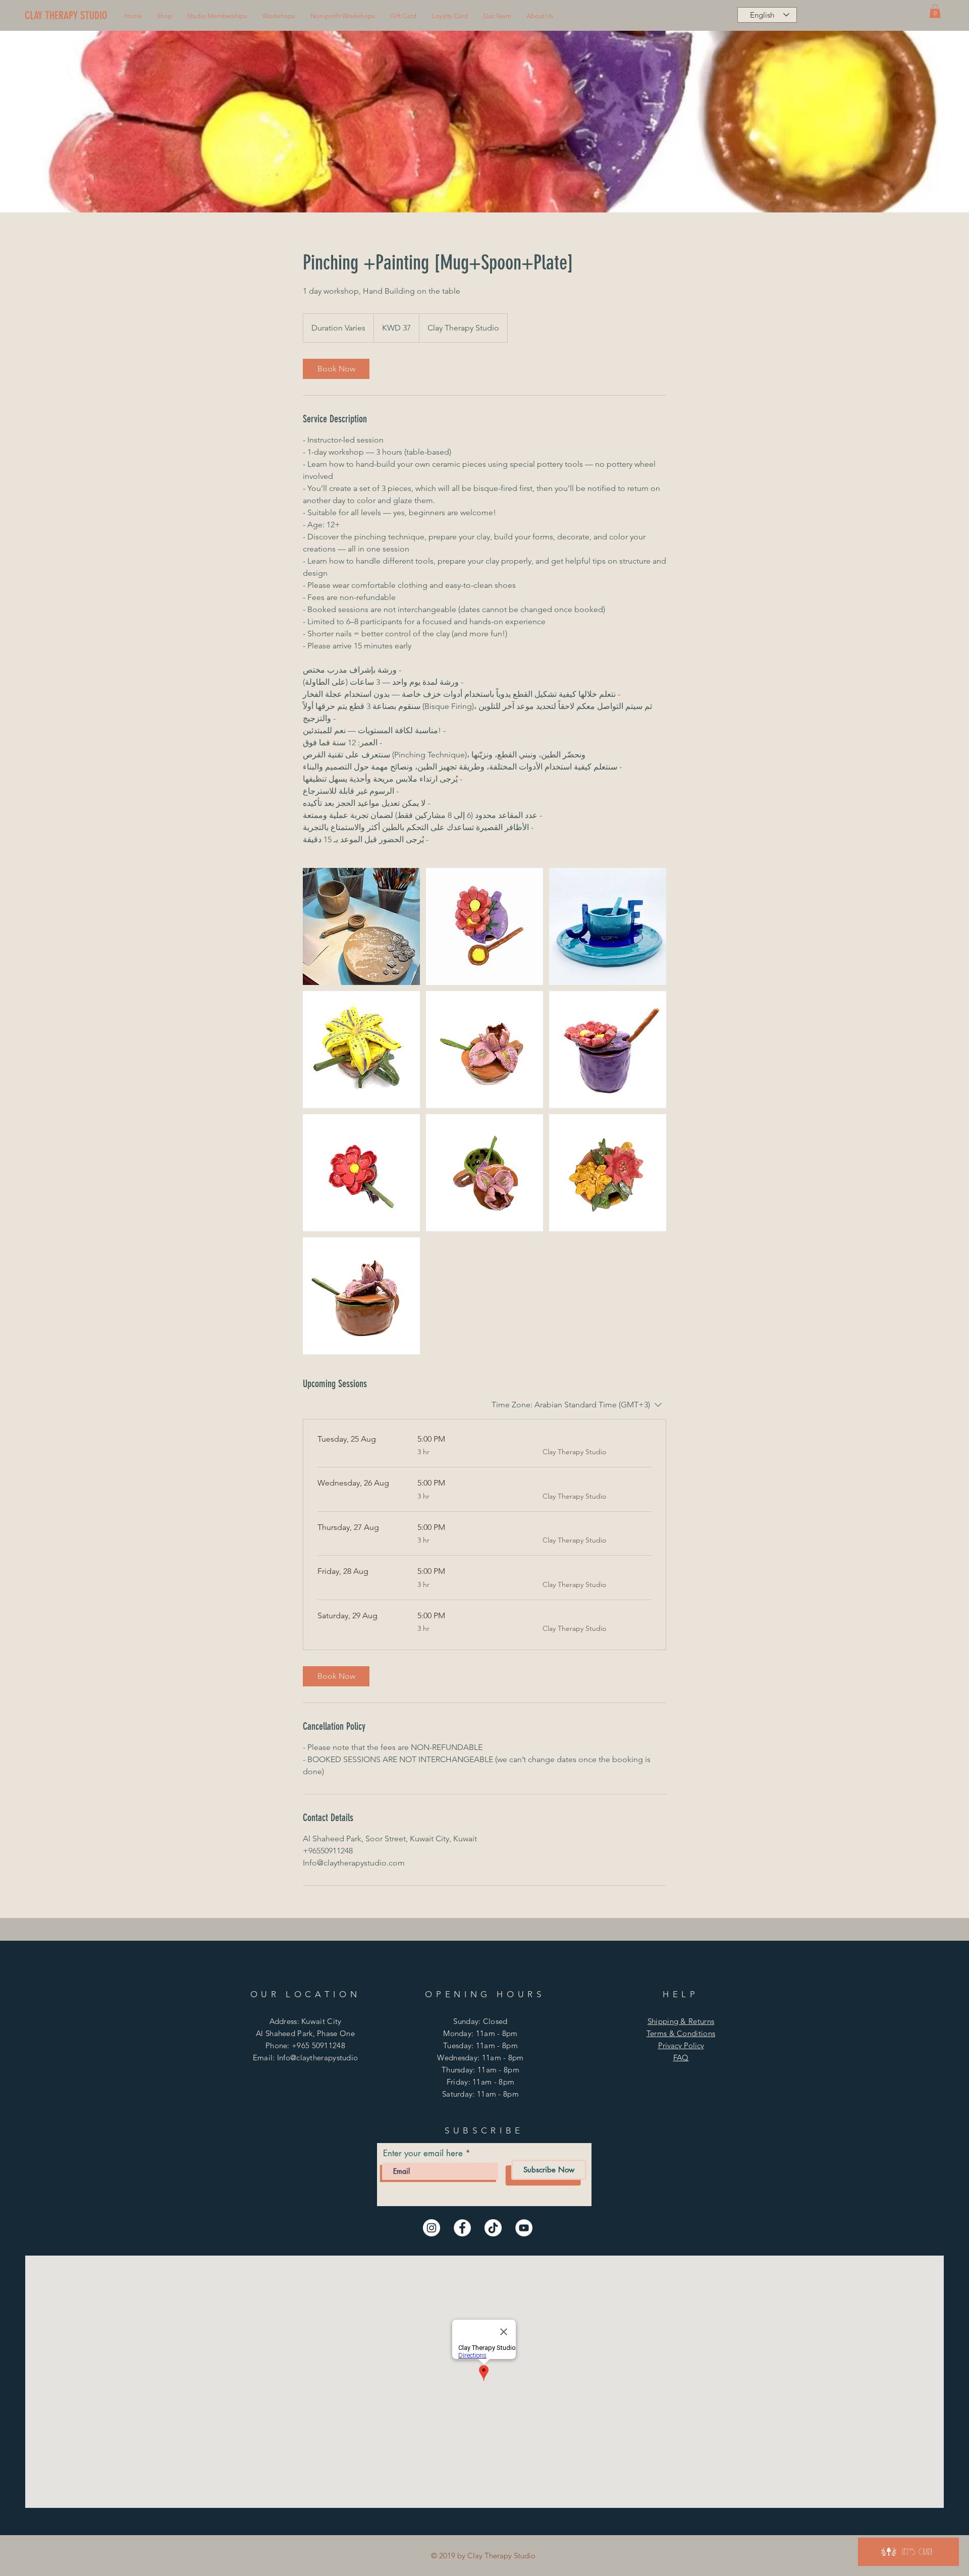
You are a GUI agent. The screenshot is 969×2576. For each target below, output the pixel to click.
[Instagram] (432, 2228)
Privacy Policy (681, 2045)
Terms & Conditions (681, 2033)
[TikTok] (493, 2228)
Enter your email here (423, 2153)
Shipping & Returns (681, 2021)
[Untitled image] (361, 926)
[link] (336, 369)
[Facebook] (462, 2228)
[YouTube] (524, 2228)
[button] (165, 16)
